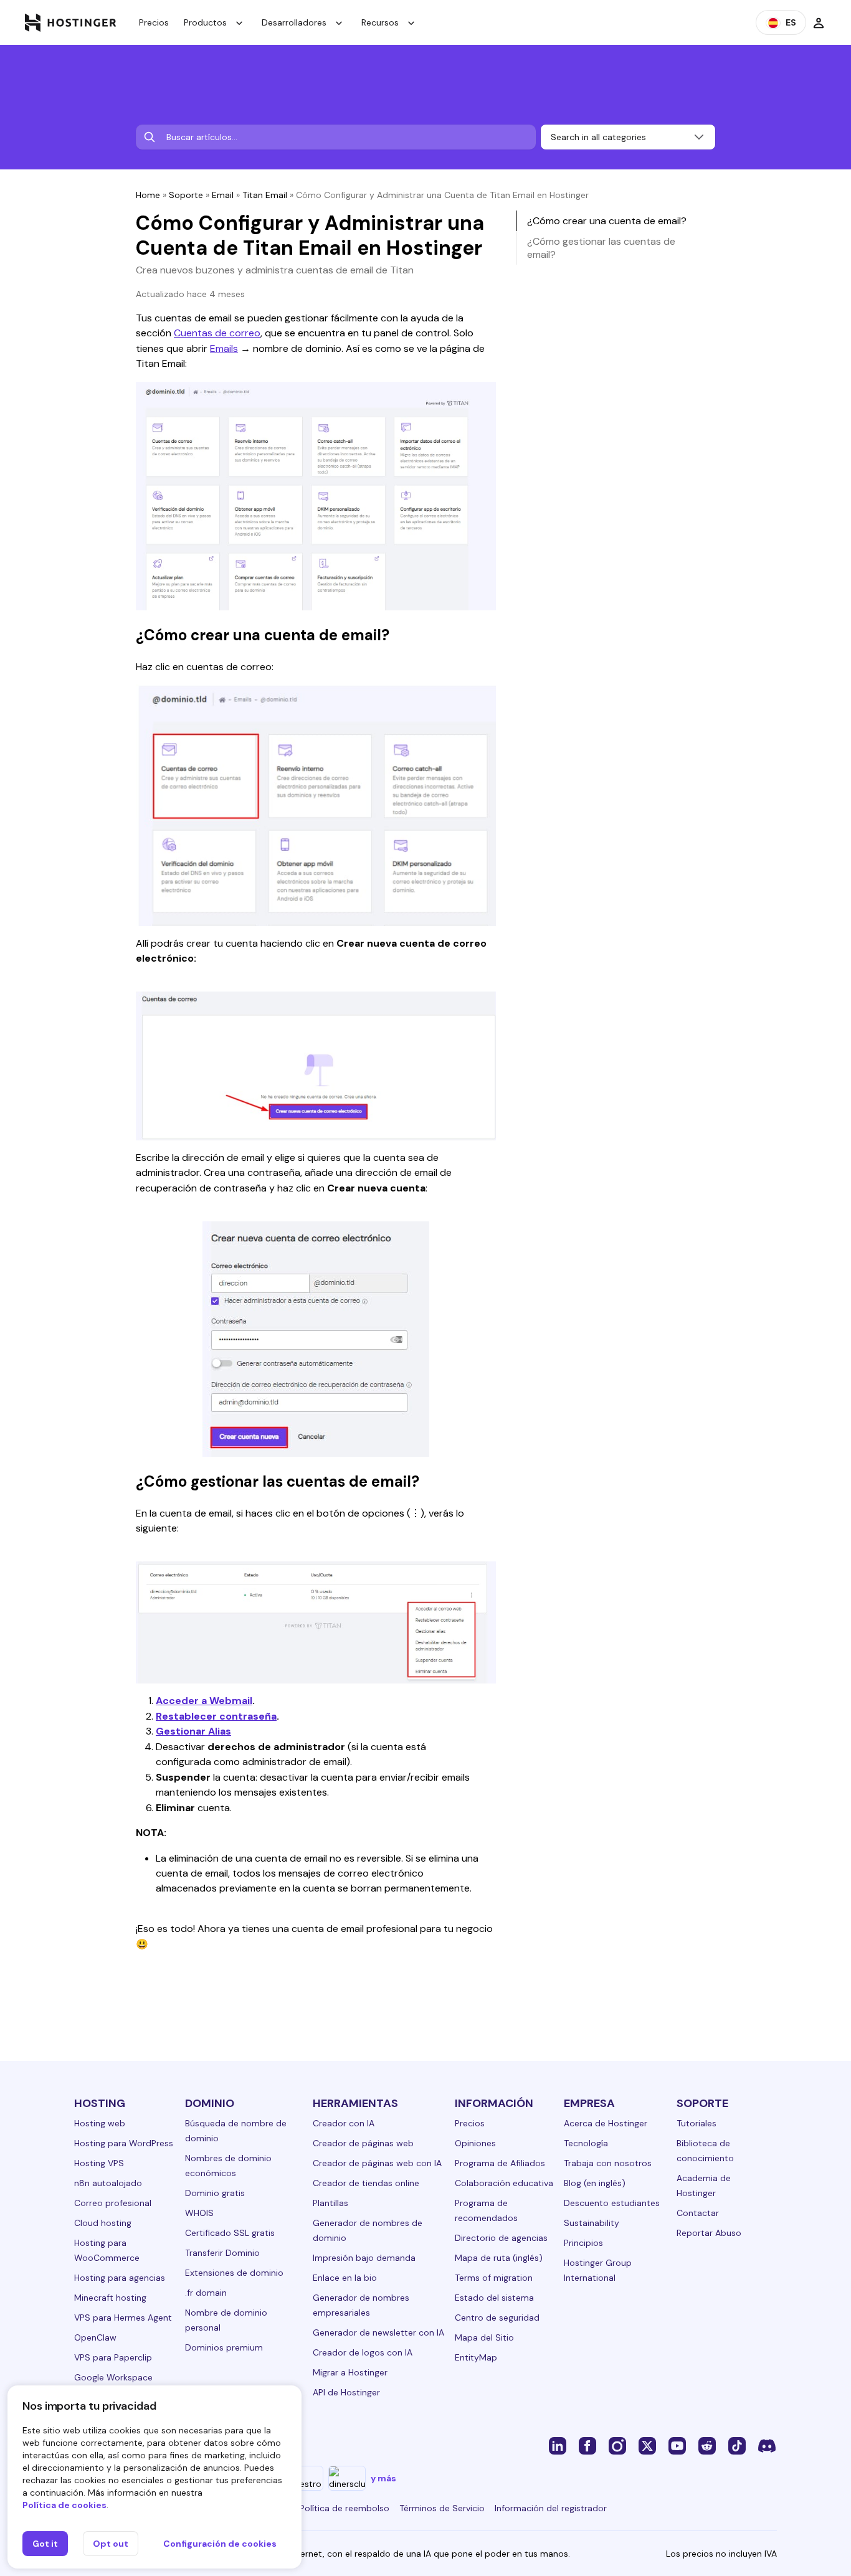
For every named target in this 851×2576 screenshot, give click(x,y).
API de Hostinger (346, 2392)
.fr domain (206, 2293)
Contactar (698, 2213)
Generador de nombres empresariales (361, 2305)
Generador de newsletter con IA (378, 2332)
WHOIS (199, 2213)
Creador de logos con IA (363, 2352)
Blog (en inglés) (595, 2183)
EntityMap (476, 2357)
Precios (154, 22)
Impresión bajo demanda (364, 2258)
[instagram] (617, 2445)
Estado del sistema (494, 2298)
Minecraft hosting (110, 2298)
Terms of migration (494, 2278)
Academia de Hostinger (704, 2185)
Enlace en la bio (345, 2278)
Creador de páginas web (363, 2143)
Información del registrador (551, 2508)
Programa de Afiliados (500, 2163)
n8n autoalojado (108, 2183)
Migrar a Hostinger (350, 2372)
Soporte (186, 195)
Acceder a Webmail (204, 1701)
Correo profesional (113, 2203)
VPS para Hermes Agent (123, 2318)
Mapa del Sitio (484, 2337)
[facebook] (587, 2445)
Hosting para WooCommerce (107, 2250)
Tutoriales (696, 2123)
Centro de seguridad (497, 2318)
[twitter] (647, 2445)
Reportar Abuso (709, 2233)
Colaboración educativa (504, 2183)
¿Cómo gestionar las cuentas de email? (601, 248)
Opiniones (475, 2143)
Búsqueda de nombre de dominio (236, 2131)
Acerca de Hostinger (606, 2123)
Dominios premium (224, 2347)
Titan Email (265, 195)
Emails (224, 348)
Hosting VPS (99, 2163)
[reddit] (707, 2445)
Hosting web (100, 2123)
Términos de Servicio (442, 2508)
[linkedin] (558, 2445)
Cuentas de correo (217, 333)
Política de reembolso (345, 2508)
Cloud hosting (103, 2223)
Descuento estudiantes (612, 2203)
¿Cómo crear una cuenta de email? (607, 221)
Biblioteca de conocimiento (705, 2151)
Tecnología (586, 2143)
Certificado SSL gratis (230, 2233)
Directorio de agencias (501, 2238)
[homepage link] (71, 22)
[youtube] (677, 2445)
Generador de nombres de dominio (368, 2230)
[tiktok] (737, 2445)
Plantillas (330, 2203)
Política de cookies (64, 2505)
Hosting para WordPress (124, 2143)
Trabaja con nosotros (608, 2163)
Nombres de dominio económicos (228, 2166)
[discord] (767, 2445)
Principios (583, 2243)
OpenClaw (95, 2337)
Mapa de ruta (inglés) (499, 2258)
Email (223, 195)
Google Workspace (113, 2377)
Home (148, 195)
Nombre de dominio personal (226, 2320)
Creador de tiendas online (366, 2183)
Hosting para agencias (120, 2278)
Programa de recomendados (486, 2210)
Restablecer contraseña (216, 1716)
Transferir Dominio (222, 2253)
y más (383, 2478)
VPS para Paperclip (113, 2357)
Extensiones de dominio (234, 2273)
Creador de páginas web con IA (377, 2163)
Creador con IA (344, 2123)
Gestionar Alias (193, 1731)
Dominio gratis (215, 2193)
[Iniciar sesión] (819, 22)
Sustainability (592, 2223)
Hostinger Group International (598, 2270)
